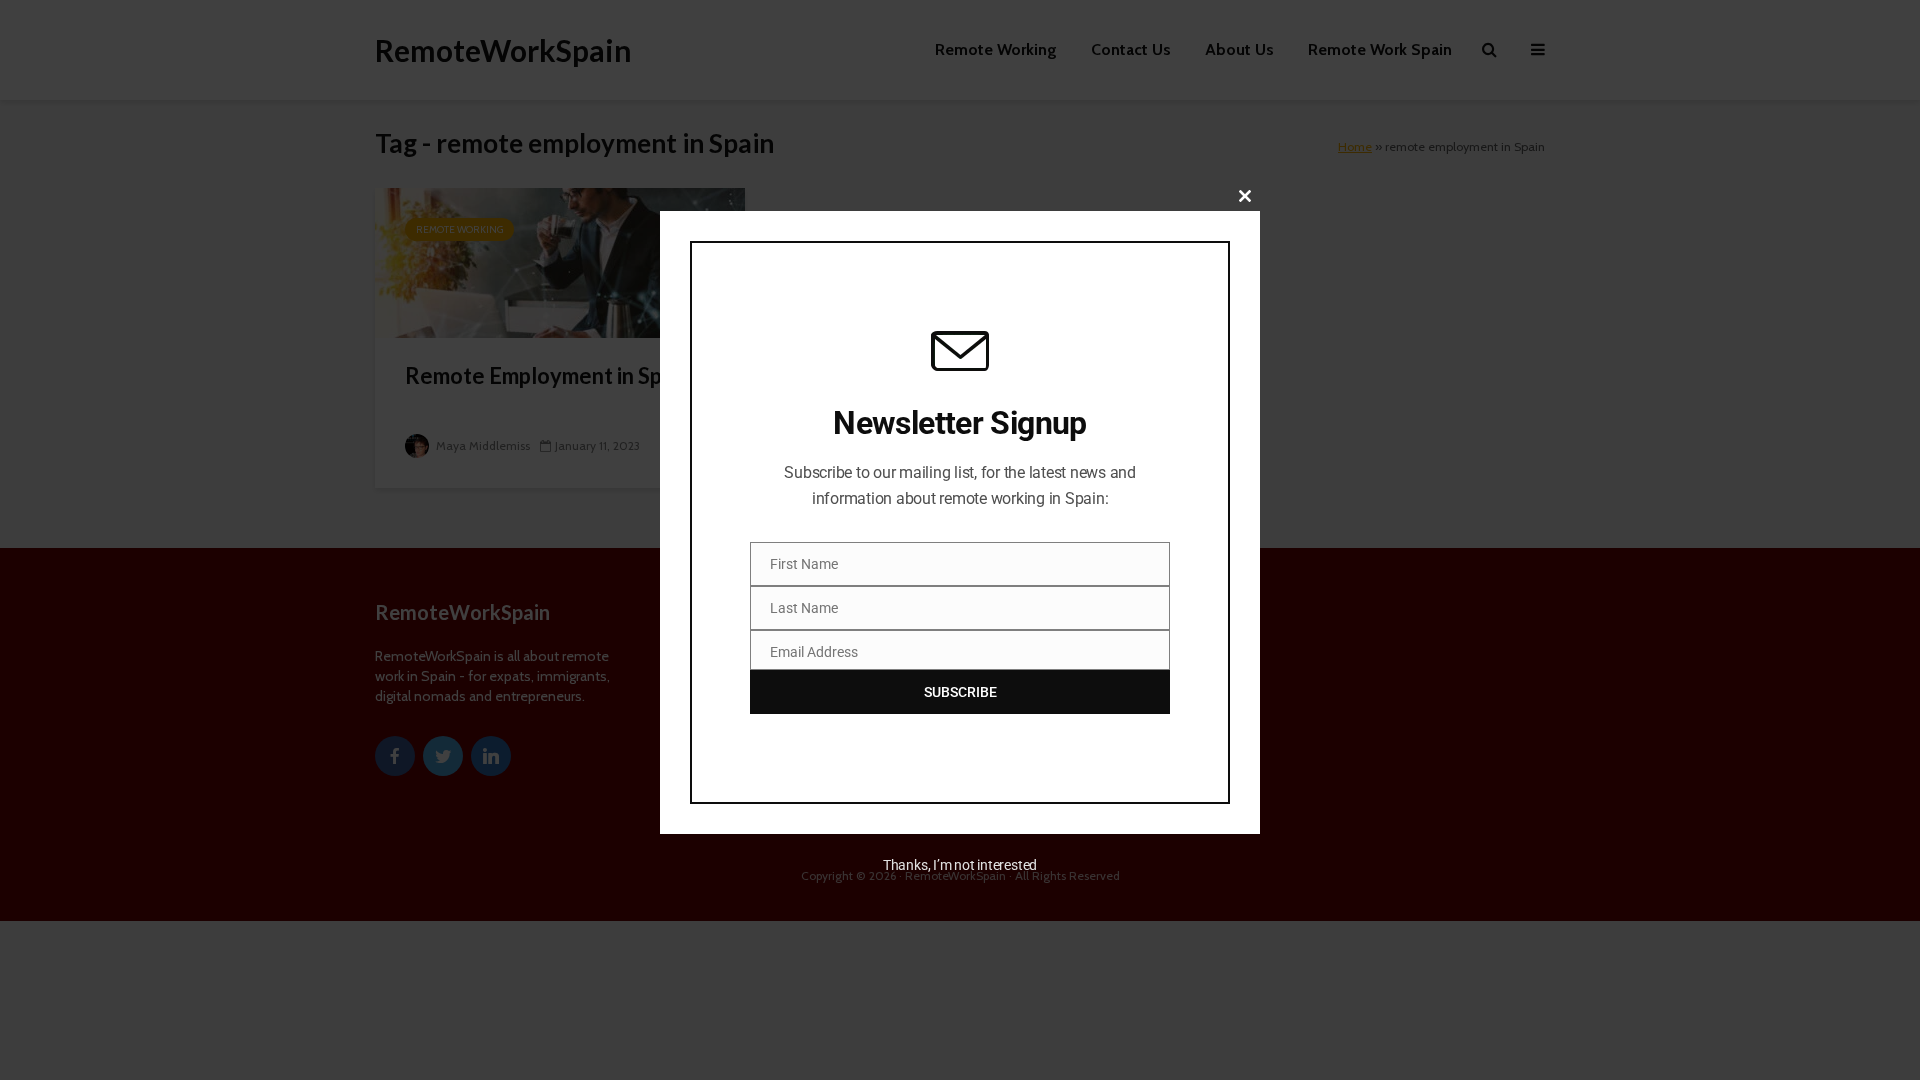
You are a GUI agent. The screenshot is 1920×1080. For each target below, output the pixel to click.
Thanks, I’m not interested (960, 865)
